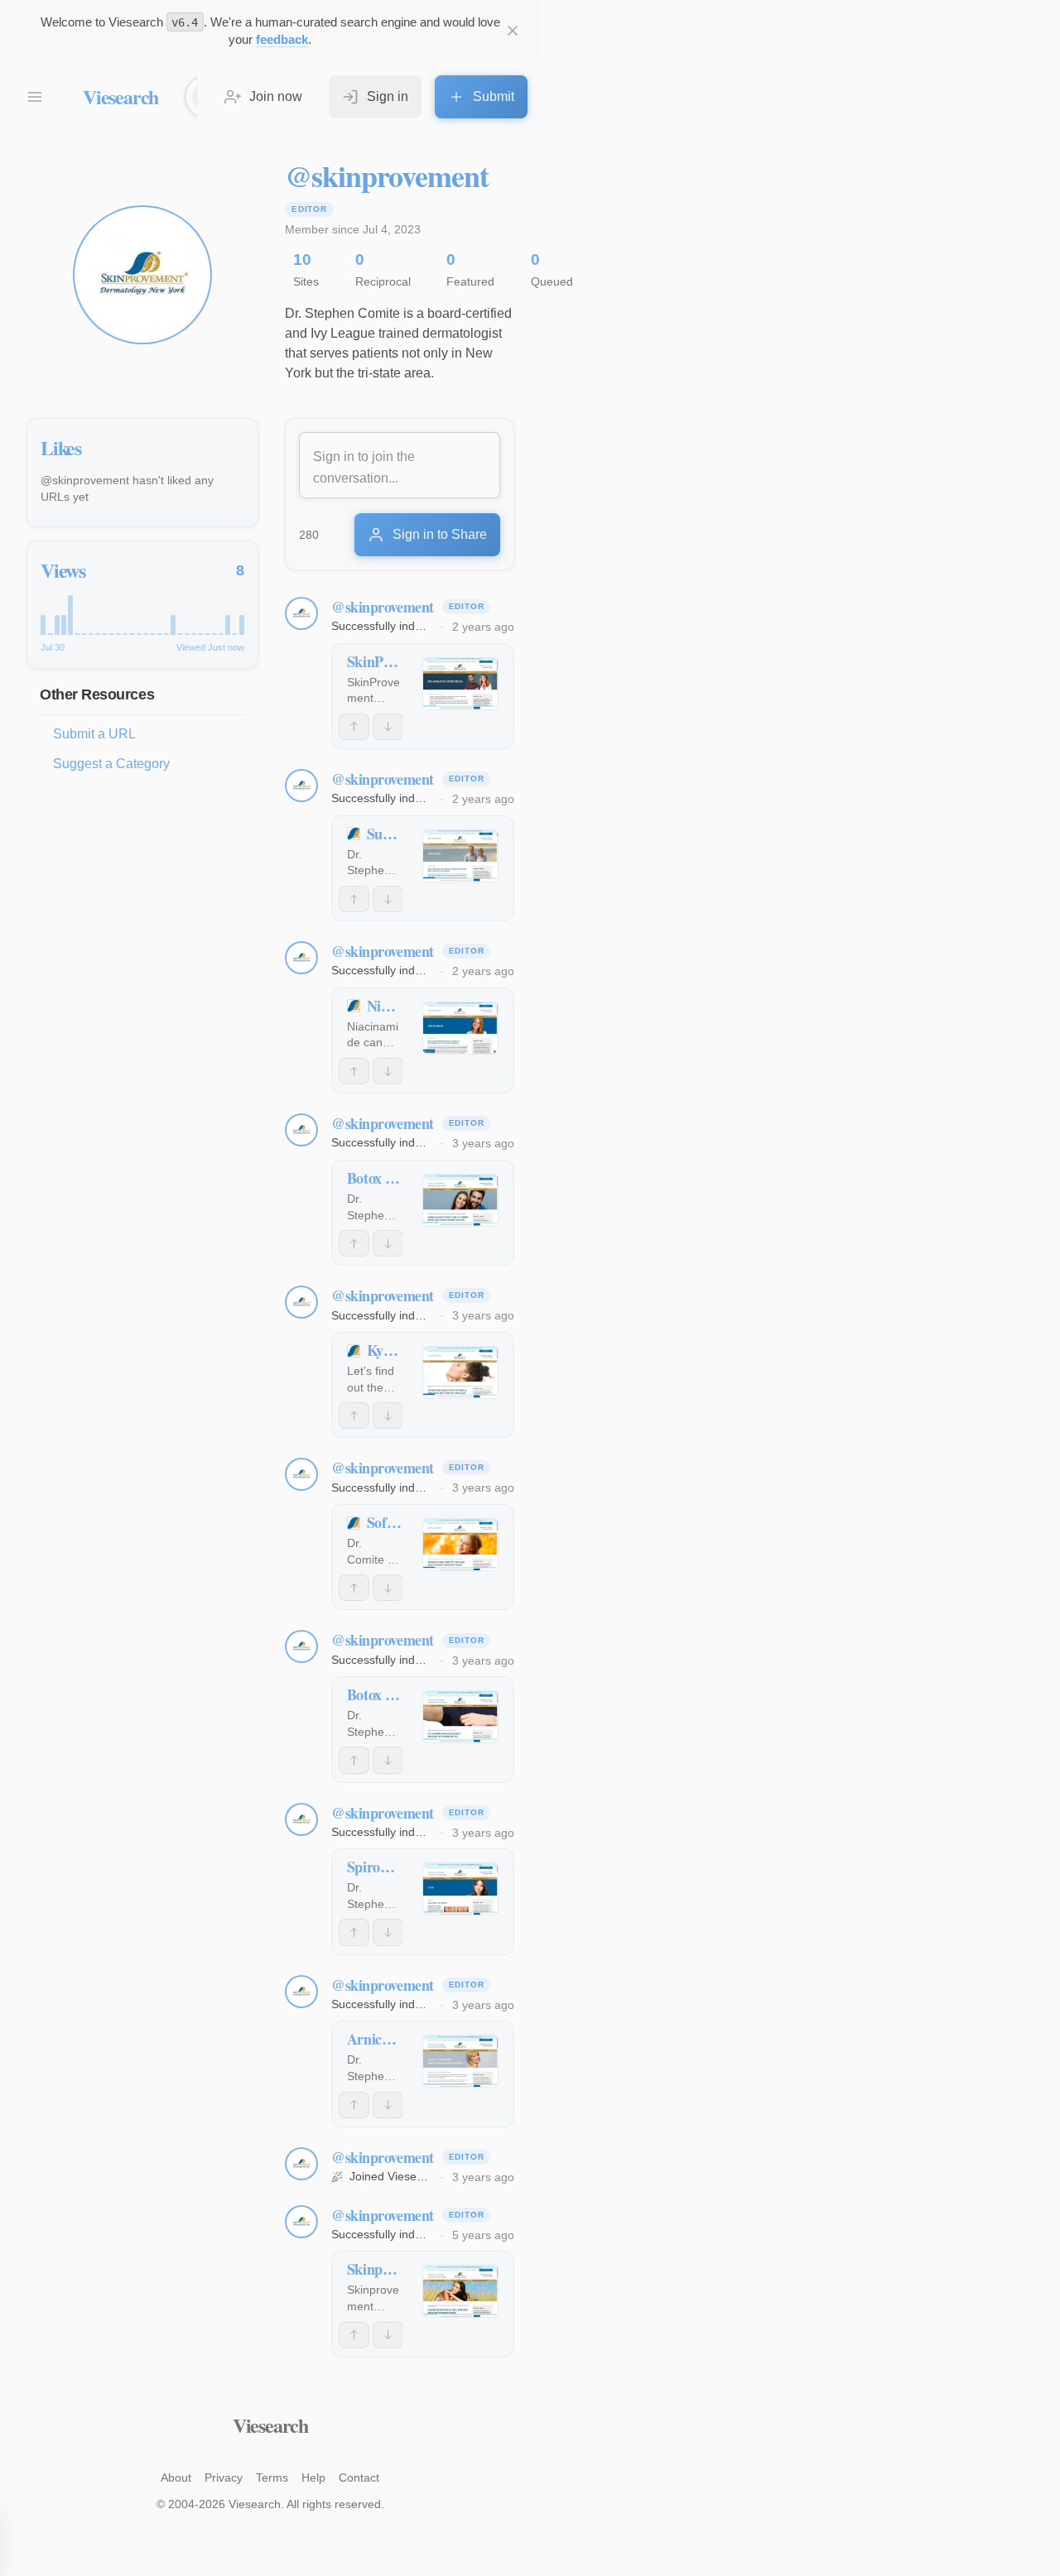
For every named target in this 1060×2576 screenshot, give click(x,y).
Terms (272, 2477)
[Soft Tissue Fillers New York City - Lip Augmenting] (460, 1545)
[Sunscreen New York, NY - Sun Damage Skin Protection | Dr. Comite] (460, 856)
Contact (359, 2477)
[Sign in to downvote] (388, 727)
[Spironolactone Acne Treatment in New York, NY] (460, 1889)
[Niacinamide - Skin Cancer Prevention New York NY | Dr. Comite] (460, 1028)
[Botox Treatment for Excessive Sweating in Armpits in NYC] (460, 1717)
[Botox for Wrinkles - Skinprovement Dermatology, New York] (460, 1200)
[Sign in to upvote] (354, 727)
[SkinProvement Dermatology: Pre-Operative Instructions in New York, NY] (460, 684)
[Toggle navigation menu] (35, 97)
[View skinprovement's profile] (301, 613)
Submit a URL (94, 734)
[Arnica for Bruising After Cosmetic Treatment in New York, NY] (460, 2061)
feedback (282, 39)
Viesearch (120, 96)
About (176, 2477)
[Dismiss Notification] (513, 31)
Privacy (224, 2477)
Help (313, 2477)
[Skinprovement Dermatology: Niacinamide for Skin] (460, 2291)
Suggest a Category (111, 764)
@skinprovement (383, 607)
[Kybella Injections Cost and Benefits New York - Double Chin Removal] (460, 1372)
